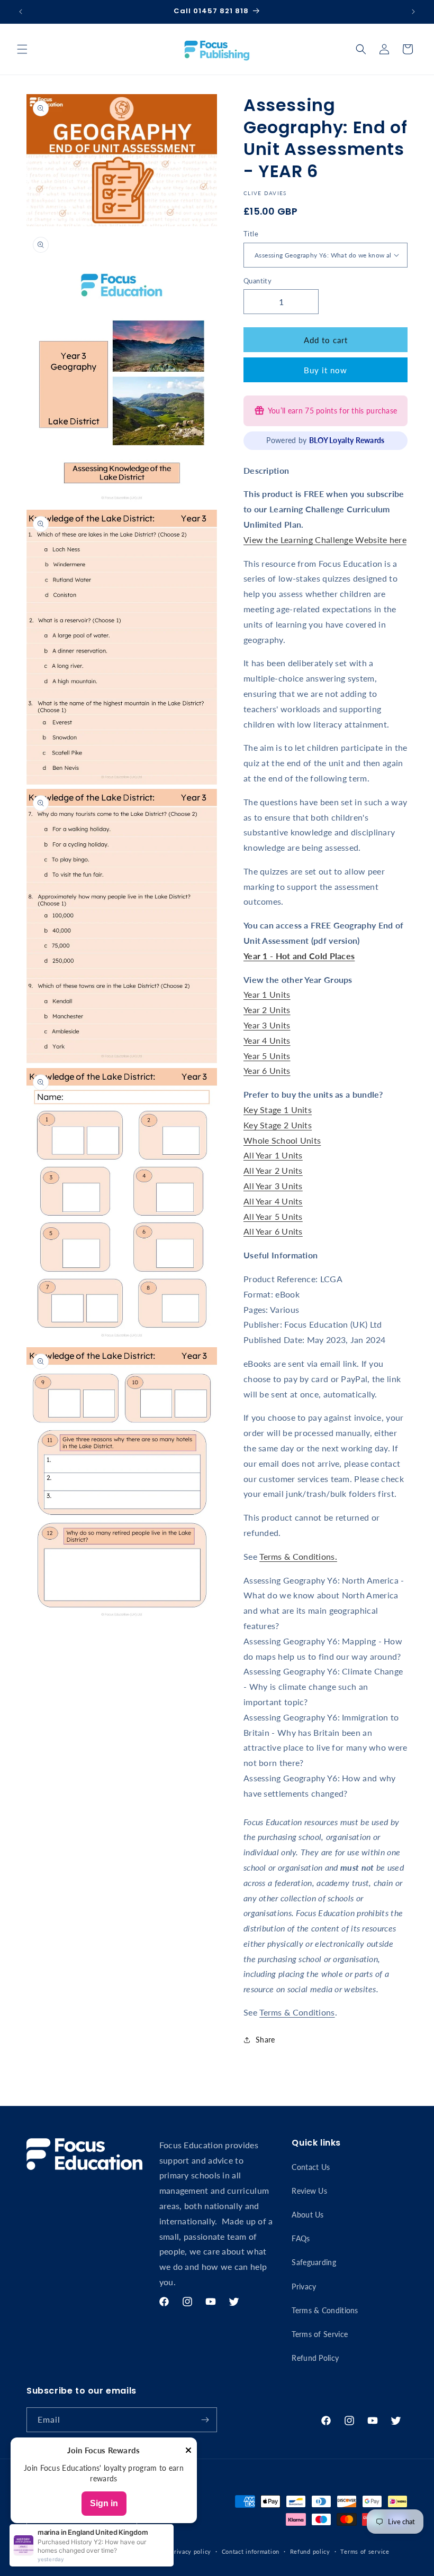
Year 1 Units (267, 994)
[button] (22, 49)
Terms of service (365, 2551)
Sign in (104, 2503)
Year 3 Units (267, 1025)
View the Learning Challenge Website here (325, 540)
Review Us (309, 2191)
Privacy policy (191, 2551)
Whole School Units (282, 1140)
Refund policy (310, 2551)
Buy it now (325, 370)
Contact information (251, 2551)
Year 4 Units (267, 1040)
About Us (308, 2215)
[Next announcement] (413, 12)
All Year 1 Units (273, 1155)
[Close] (188, 2451)
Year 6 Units (267, 1070)
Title (251, 234)
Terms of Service (320, 2334)
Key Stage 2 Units (278, 1125)
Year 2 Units (267, 1010)
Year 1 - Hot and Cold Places (299, 956)
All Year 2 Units (273, 1170)
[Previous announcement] (21, 12)
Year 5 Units (267, 1056)
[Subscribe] (205, 2420)
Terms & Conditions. (298, 1556)
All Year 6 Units (273, 1231)
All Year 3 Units (273, 1186)
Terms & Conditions (297, 2012)
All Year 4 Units (273, 1201)
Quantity (257, 281)
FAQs (301, 2238)
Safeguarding (314, 2262)
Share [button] (265, 2040)
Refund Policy (315, 2358)
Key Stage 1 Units (278, 1110)
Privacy (304, 2287)
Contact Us (311, 2167)
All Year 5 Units (273, 1216)
